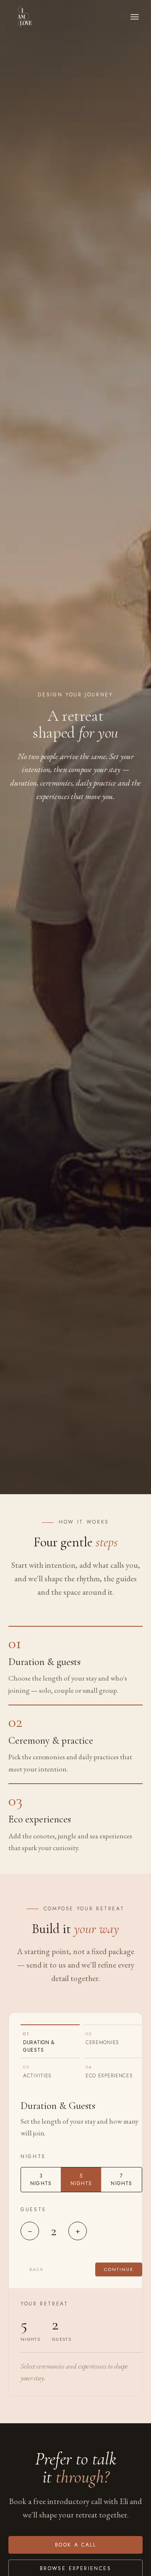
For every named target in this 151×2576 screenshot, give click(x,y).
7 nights (121, 2180)
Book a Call (75, 2545)
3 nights (41, 2180)
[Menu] (135, 17)
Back (36, 2269)
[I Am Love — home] (25, 17)
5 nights (81, 2180)
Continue (119, 2269)
